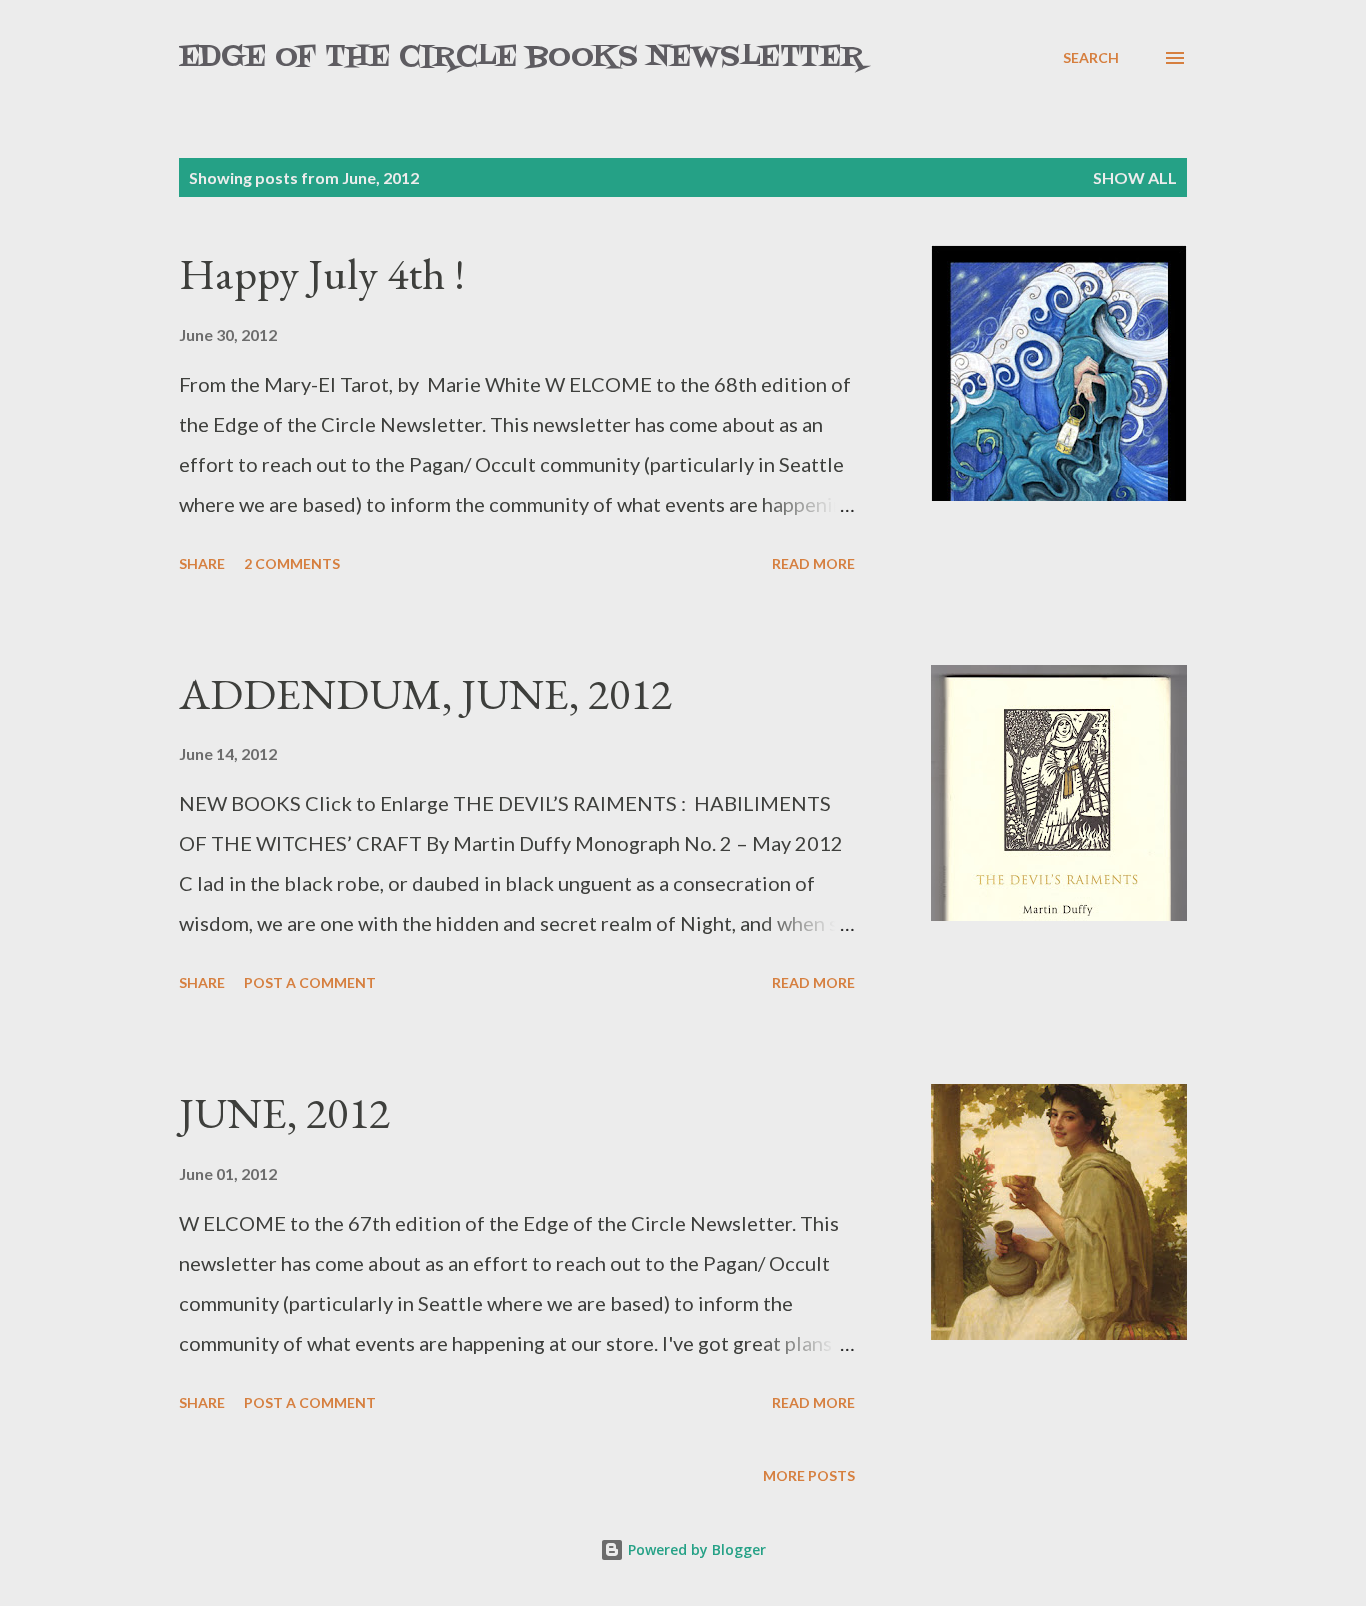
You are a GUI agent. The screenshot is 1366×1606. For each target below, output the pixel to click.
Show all (1135, 177)
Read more (813, 563)
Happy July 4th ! (322, 273)
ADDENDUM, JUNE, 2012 (425, 693)
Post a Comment (310, 982)
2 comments (292, 563)
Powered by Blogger (695, 1549)
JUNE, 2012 (284, 1112)
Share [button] (202, 563)
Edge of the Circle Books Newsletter (521, 57)
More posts (809, 1475)
